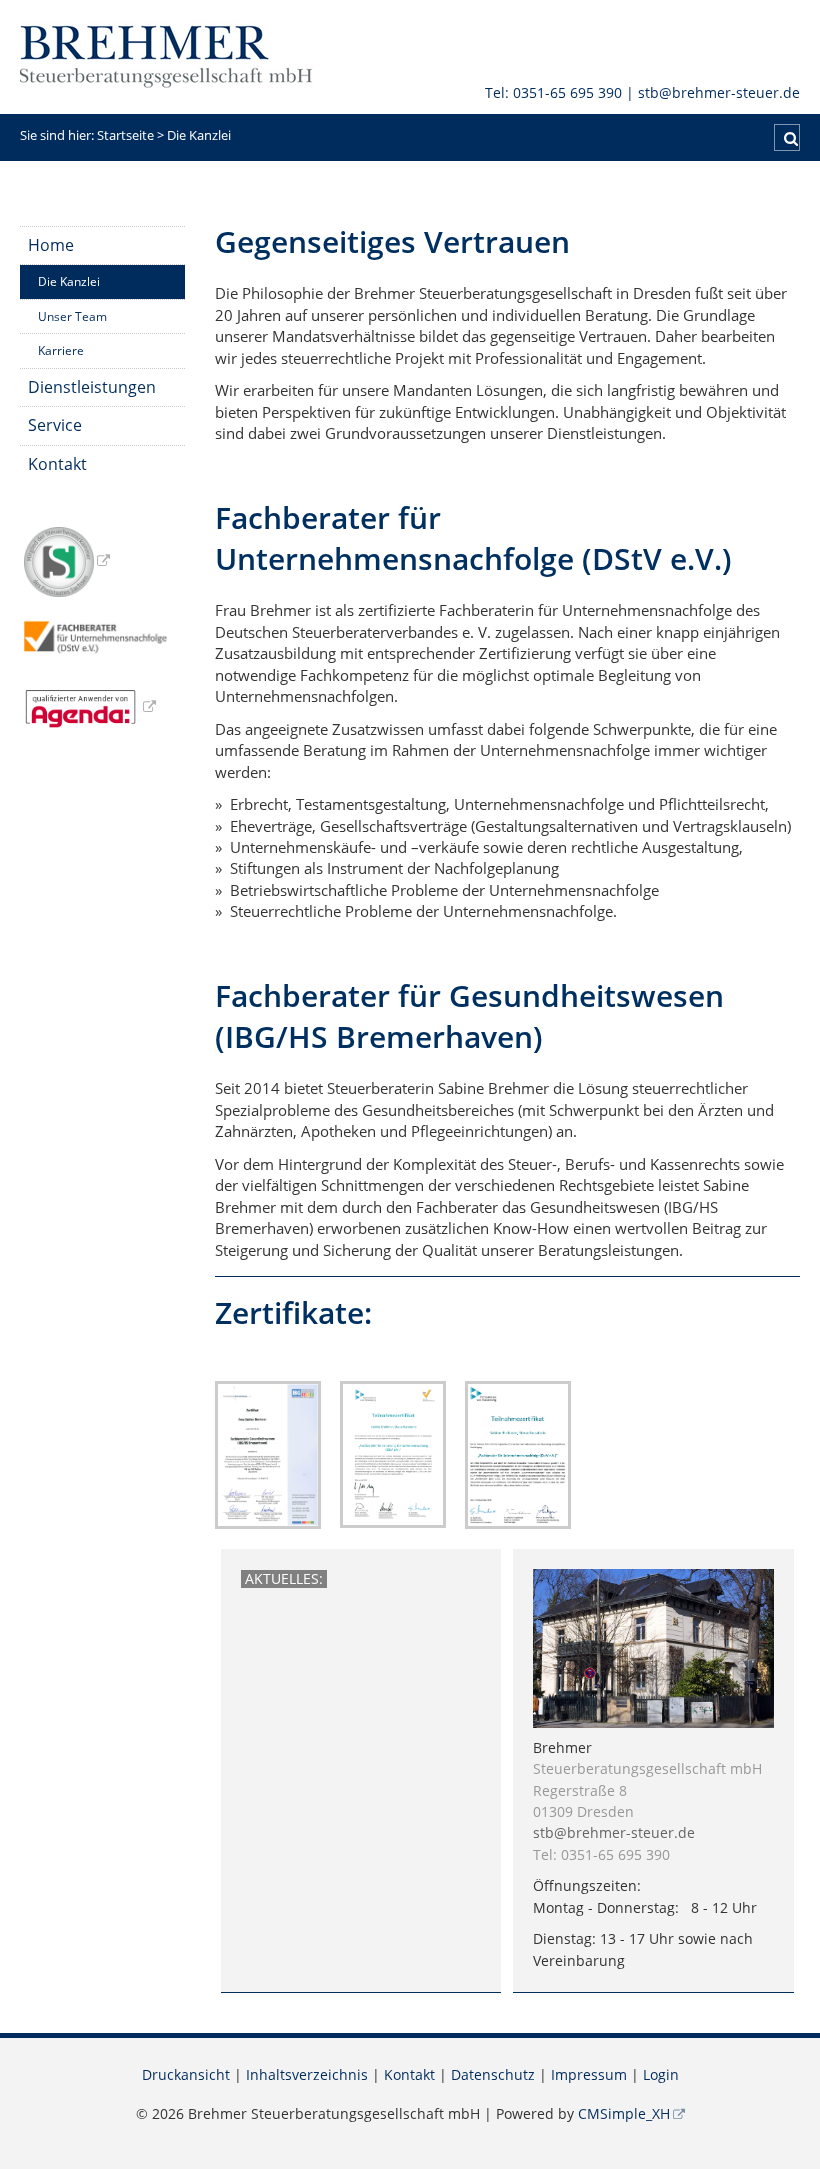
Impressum (589, 2075)
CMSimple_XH (624, 2114)
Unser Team (72, 316)
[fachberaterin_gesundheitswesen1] (268, 1453)
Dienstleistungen (92, 387)
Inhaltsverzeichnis (307, 2075)
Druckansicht (186, 2075)
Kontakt (57, 464)
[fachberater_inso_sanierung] (393, 1453)
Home (51, 245)
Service (55, 425)
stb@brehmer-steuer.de (719, 93)
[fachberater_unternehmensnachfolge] (518, 1453)
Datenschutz (493, 2075)
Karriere (61, 350)
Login (661, 2075)
